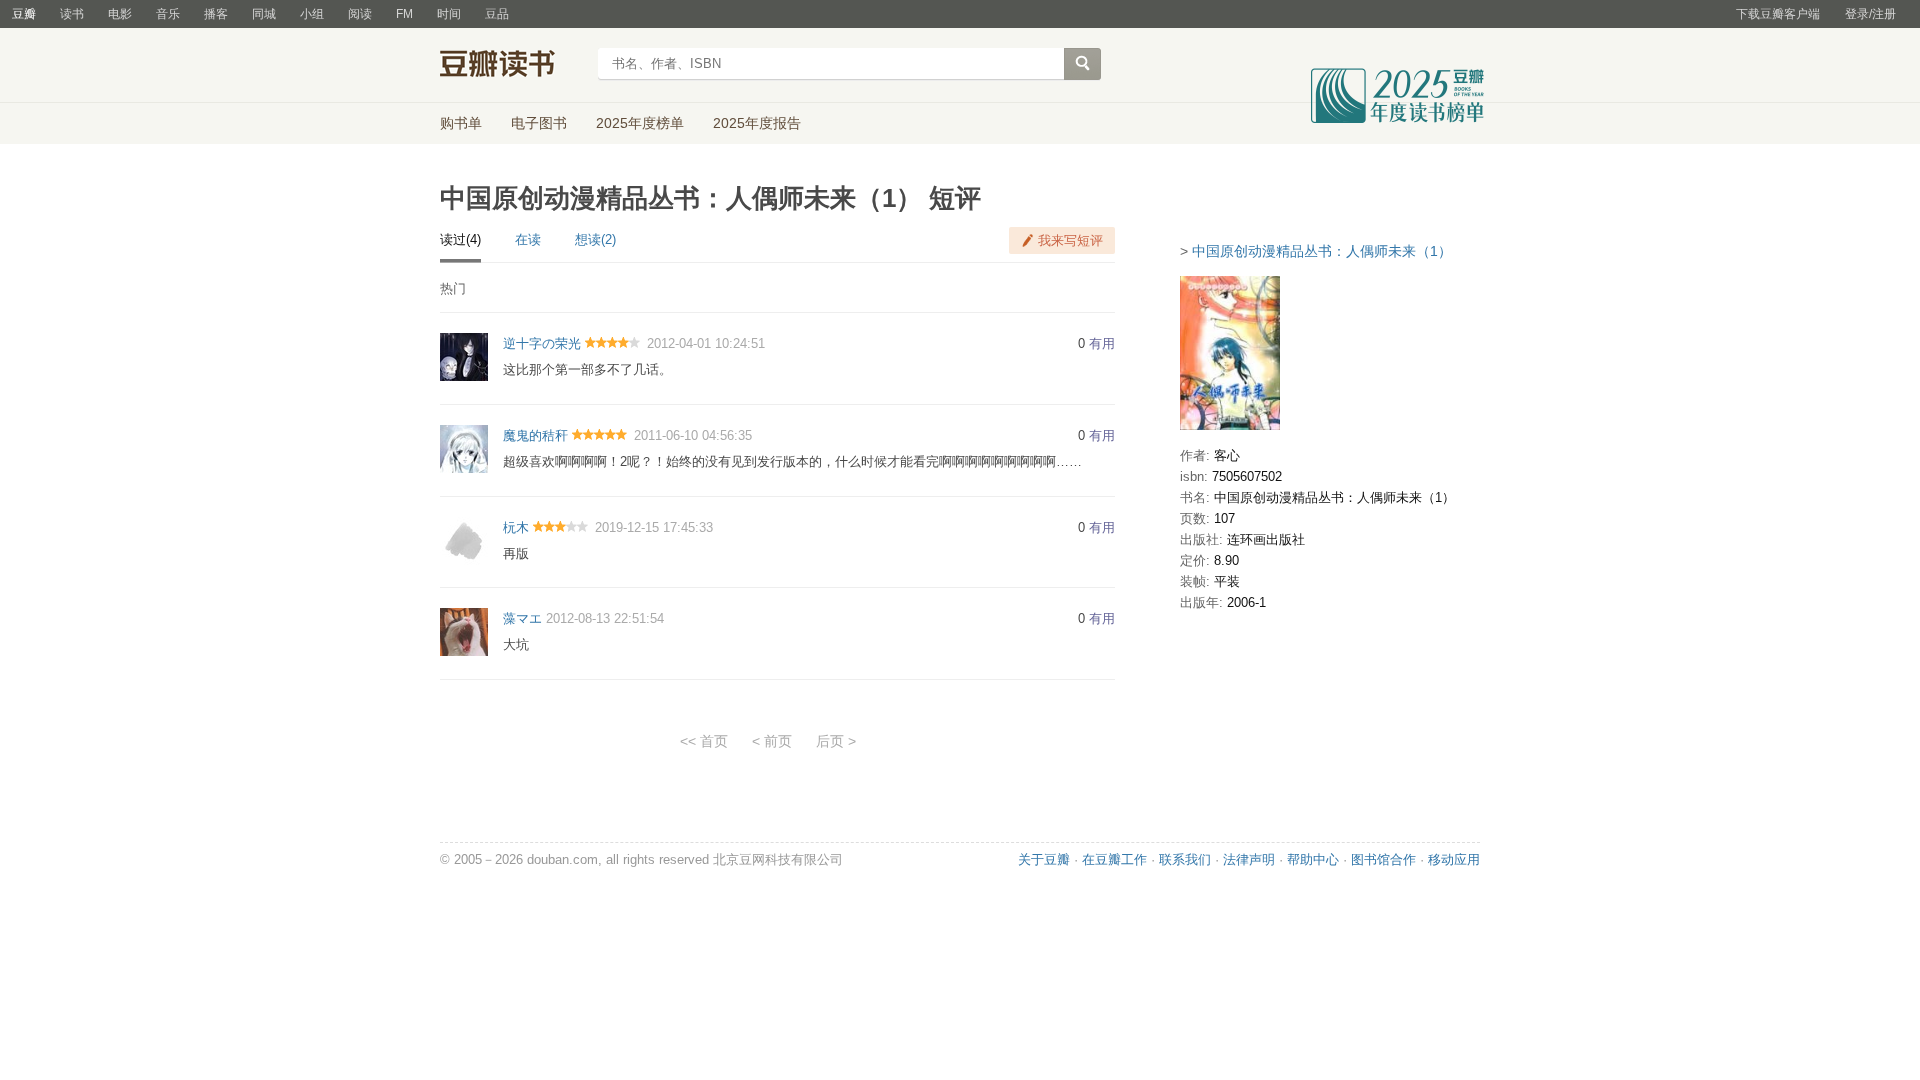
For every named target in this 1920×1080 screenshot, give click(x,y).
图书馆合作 (1383, 859)
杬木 (516, 527)
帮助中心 (1313, 859)
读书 (72, 14)
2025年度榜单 (640, 123)
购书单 (461, 123)
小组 (312, 14)
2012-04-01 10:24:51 (706, 343)
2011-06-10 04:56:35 (693, 435)
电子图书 (539, 123)
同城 (264, 14)
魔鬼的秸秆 (535, 435)
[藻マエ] (464, 631)
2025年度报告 (757, 123)
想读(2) (595, 239)
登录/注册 (1870, 14)
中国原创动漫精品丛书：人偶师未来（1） (1322, 251)
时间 (449, 14)
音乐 (168, 14)
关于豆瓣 (1044, 859)
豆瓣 (24, 14)
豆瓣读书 (512, 66)
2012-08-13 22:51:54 (605, 618)
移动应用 (1454, 859)
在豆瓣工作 (1114, 859)
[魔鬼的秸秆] (464, 447)
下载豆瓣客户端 (1778, 14)
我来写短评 (1070, 240)
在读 (528, 239)
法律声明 (1249, 859)
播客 (216, 14)
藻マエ (522, 618)
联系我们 (1185, 859)
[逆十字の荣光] (464, 356)
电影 (120, 14)
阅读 (360, 14)
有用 (1102, 343)
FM (404, 14)
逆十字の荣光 (542, 343)
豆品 (497, 14)
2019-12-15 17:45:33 (654, 527)
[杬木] (464, 539)
